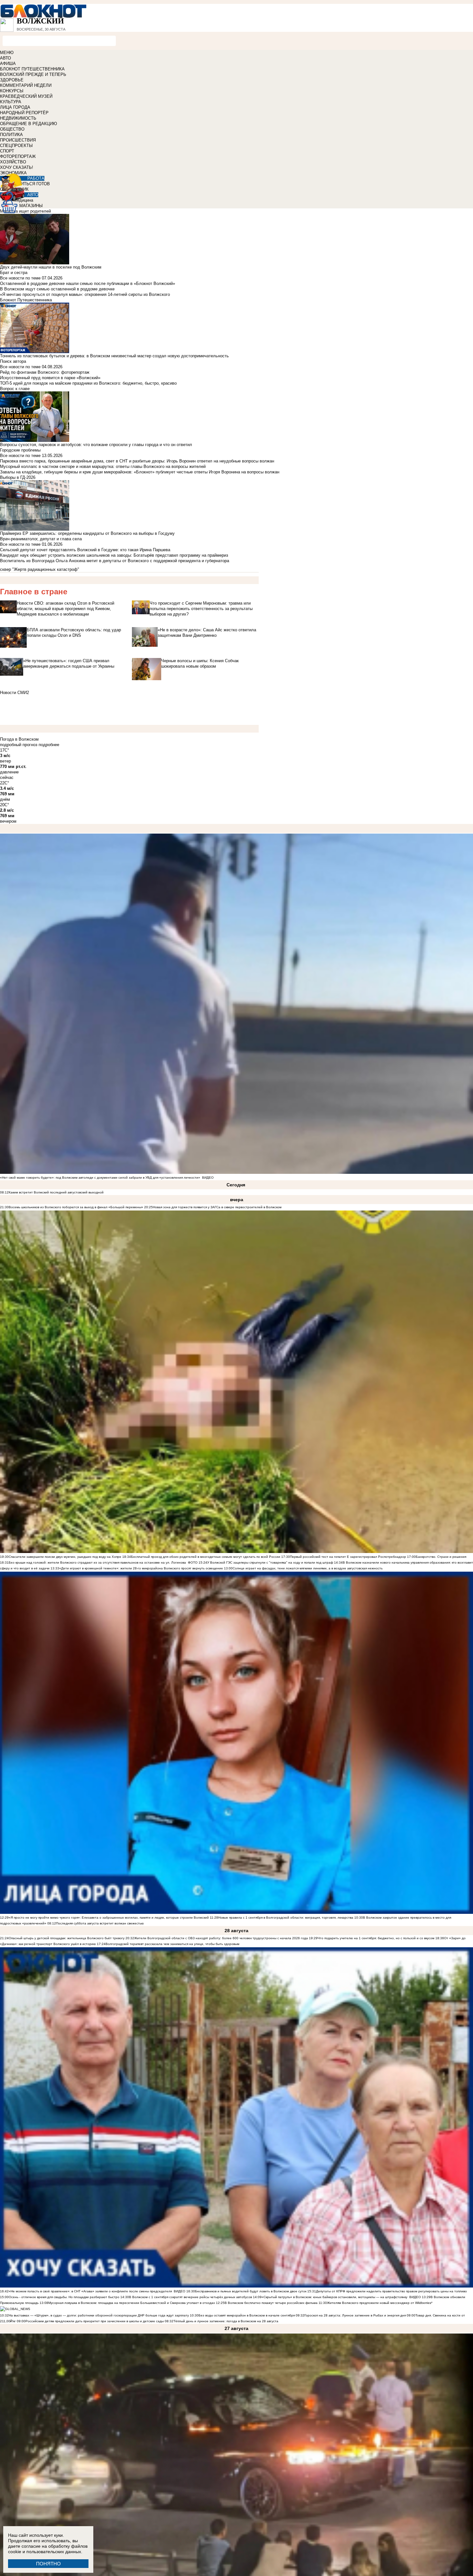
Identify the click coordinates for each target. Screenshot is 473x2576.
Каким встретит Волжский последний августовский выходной (56, 1192)
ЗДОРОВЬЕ (12, 80)
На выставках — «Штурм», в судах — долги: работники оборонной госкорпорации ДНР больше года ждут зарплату (99, 2315)
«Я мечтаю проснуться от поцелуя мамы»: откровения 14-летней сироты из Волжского (85, 294)
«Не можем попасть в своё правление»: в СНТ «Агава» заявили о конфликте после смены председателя (90, 2291)
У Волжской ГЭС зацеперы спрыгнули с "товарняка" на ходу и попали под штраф (270, 1562)
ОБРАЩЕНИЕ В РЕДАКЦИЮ (28, 124)
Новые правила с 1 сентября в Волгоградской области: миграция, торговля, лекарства (286, 1918)
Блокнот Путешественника (26, 300)
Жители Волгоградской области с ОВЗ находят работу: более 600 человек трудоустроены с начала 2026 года (221, 1938)
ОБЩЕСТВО (12, 129)
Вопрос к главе (15, 389)
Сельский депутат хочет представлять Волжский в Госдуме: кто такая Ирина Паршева (85, 550)
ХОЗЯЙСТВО (13, 162)
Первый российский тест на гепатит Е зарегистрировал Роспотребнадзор (348, 1557)
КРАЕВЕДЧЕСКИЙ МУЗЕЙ (26, 96)
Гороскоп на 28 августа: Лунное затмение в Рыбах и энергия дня (355, 2315)
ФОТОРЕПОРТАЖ (18, 156)
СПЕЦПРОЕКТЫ (16, 146)
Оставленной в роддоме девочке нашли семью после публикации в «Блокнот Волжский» (88, 283)
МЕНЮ (7, 53)
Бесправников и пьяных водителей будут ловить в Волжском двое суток (251, 2291)
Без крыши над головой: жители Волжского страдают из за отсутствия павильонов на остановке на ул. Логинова (97, 1562)
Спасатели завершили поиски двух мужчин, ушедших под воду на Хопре (65, 1557)
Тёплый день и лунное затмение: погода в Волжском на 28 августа (226, 2321)
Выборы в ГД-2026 (18, 477)
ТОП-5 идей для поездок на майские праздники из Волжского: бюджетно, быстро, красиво (88, 383)
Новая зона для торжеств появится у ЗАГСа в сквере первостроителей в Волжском (217, 1207)
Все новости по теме (20, 278)
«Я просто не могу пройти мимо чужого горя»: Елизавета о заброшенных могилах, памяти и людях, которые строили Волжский (109, 1918)
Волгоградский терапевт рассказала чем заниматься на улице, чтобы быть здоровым (172, 1944)
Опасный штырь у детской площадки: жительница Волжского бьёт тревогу (67, 1938)
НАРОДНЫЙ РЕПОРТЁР (24, 113)
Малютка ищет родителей (25, 211)
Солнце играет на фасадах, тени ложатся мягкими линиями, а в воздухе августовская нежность (308, 1568)
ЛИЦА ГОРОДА (15, 107)
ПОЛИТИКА (11, 135)
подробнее (49, 745)
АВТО (5, 58)
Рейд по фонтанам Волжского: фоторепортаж (45, 372)
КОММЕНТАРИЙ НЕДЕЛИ (26, 85)
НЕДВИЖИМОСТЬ (18, 118)
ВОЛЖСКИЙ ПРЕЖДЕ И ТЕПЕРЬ (33, 74)
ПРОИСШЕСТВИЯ (18, 140)
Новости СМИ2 (14, 693)
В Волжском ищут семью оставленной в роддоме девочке (57, 289)
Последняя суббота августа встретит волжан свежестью (100, 1923)
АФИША (8, 64)
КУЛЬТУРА (11, 102)
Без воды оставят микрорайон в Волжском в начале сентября (247, 2315)
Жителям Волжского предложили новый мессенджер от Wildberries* (380, 2303)
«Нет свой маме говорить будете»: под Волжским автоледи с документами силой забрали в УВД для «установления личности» (100, 1178)
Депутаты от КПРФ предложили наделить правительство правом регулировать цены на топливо (391, 2291)
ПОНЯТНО (48, 2564)
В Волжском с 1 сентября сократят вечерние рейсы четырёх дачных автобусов (190, 2297)
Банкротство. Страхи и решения (441, 1557)
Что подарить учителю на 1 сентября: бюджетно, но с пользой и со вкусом (376, 1938)
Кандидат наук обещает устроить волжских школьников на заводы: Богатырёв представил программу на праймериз (114, 555)
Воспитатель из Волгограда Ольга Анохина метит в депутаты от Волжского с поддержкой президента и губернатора (115, 561)
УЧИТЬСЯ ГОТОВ (33, 184)
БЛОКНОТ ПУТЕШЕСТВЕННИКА (32, 69)
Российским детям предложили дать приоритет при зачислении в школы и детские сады (95, 2321)
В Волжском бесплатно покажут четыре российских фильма (271, 2303)
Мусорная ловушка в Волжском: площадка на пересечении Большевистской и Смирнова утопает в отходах (132, 2303)
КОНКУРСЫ (12, 91)
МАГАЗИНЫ (31, 206)
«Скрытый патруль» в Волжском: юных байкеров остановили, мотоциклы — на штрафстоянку (334, 2297)
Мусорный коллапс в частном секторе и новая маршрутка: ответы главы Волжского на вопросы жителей (103, 466)
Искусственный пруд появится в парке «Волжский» (50, 378)
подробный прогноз (19, 745)
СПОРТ (7, 151)
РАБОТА (36, 178)
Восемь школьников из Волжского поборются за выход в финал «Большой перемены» (76, 1207)
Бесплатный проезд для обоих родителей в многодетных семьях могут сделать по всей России (206, 1557)
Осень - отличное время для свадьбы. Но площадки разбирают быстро (64, 2297)
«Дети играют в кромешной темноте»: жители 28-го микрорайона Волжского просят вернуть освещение (141, 1568)
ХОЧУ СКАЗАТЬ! (17, 167)
